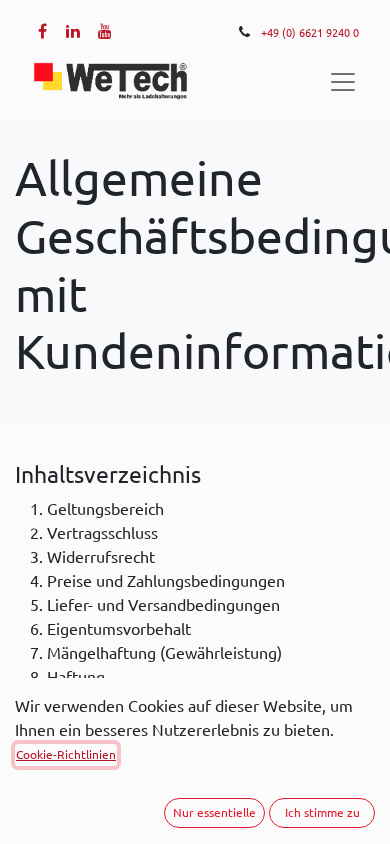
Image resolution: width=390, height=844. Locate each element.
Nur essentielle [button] (214, 812)
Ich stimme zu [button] (322, 812)
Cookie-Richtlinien (66, 754)
